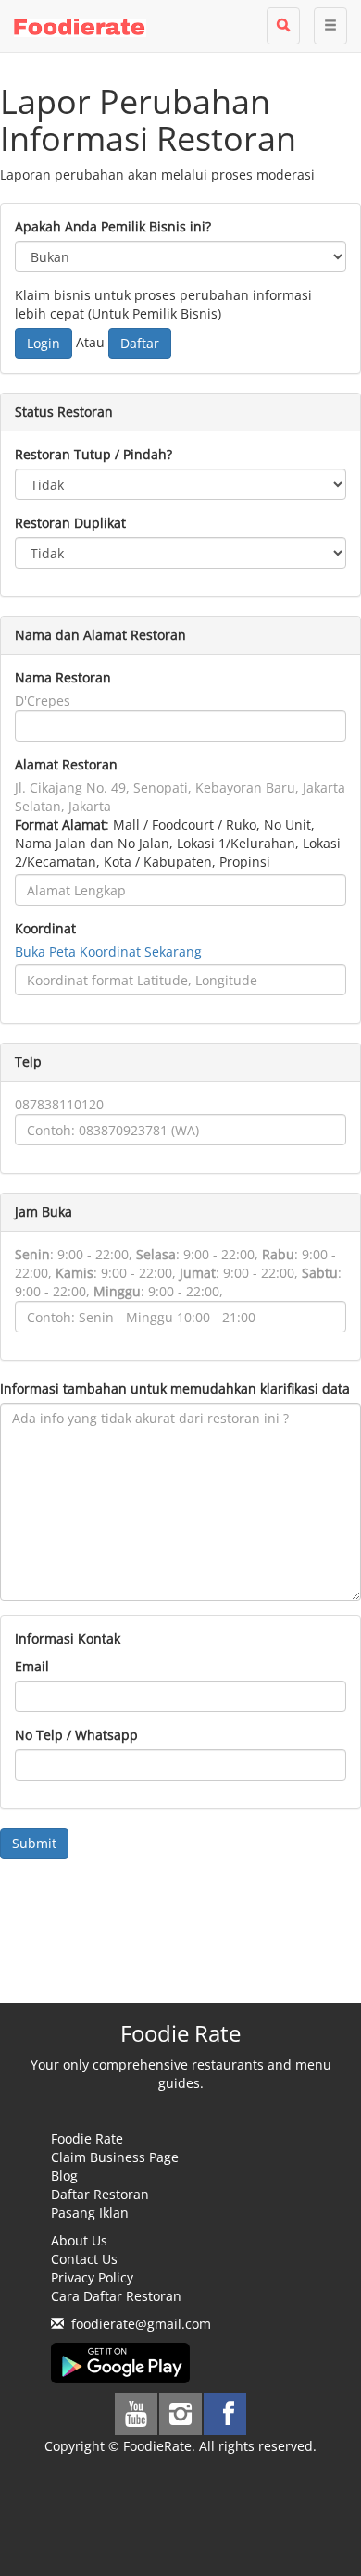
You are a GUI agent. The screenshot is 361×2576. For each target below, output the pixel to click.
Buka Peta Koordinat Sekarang (108, 951)
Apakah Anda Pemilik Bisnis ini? (113, 226)
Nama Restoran (63, 677)
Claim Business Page (115, 2157)
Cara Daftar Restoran (116, 2296)
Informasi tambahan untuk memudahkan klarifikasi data (175, 1388)
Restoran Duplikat (70, 523)
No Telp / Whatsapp (76, 1735)
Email (32, 1666)
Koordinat (45, 928)
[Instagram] (180, 2414)
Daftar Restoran (100, 2194)
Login (44, 343)
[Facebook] (225, 2414)
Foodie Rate (87, 2138)
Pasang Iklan (90, 2213)
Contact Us (84, 2259)
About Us (79, 2240)
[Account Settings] (330, 26)
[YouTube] (136, 2414)
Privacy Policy (92, 2277)
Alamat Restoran (66, 764)
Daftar (140, 343)
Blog (64, 2176)
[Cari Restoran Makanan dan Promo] (283, 26)
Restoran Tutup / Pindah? (93, 454)
